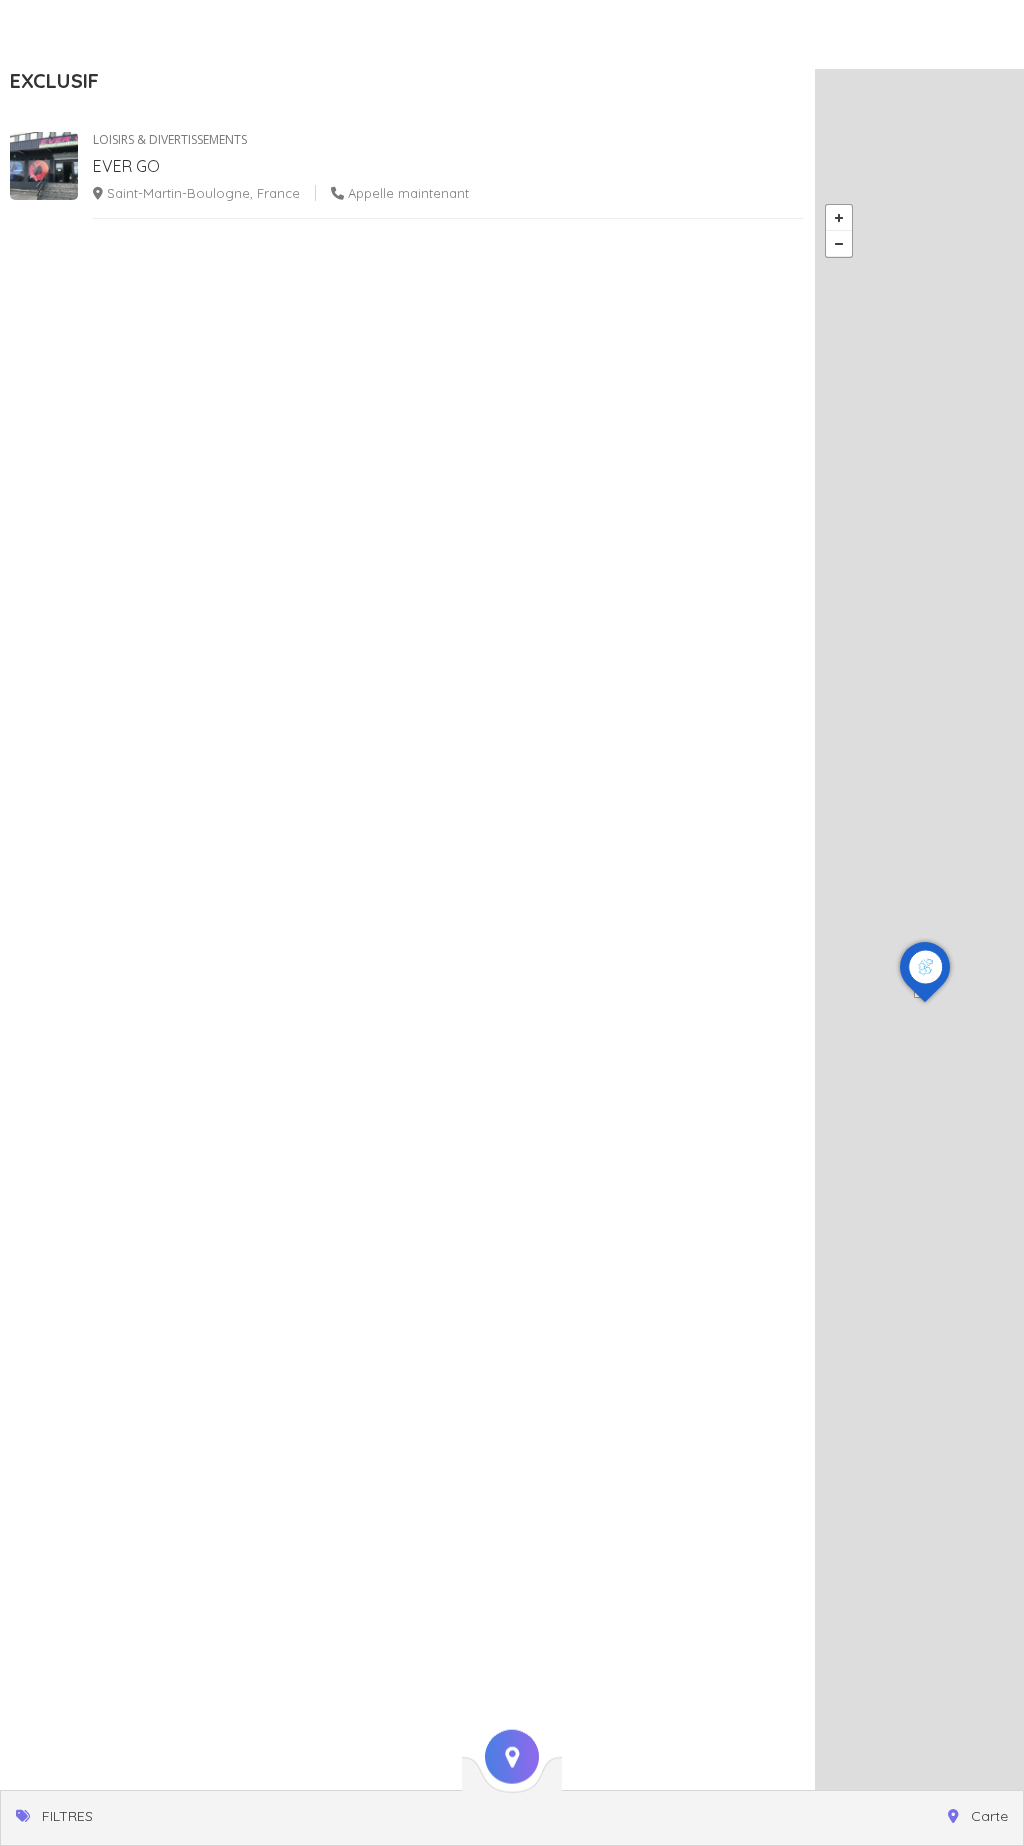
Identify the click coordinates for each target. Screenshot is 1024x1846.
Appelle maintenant (406, 193)
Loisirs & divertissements (170, 139)
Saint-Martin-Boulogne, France (201, 193)
